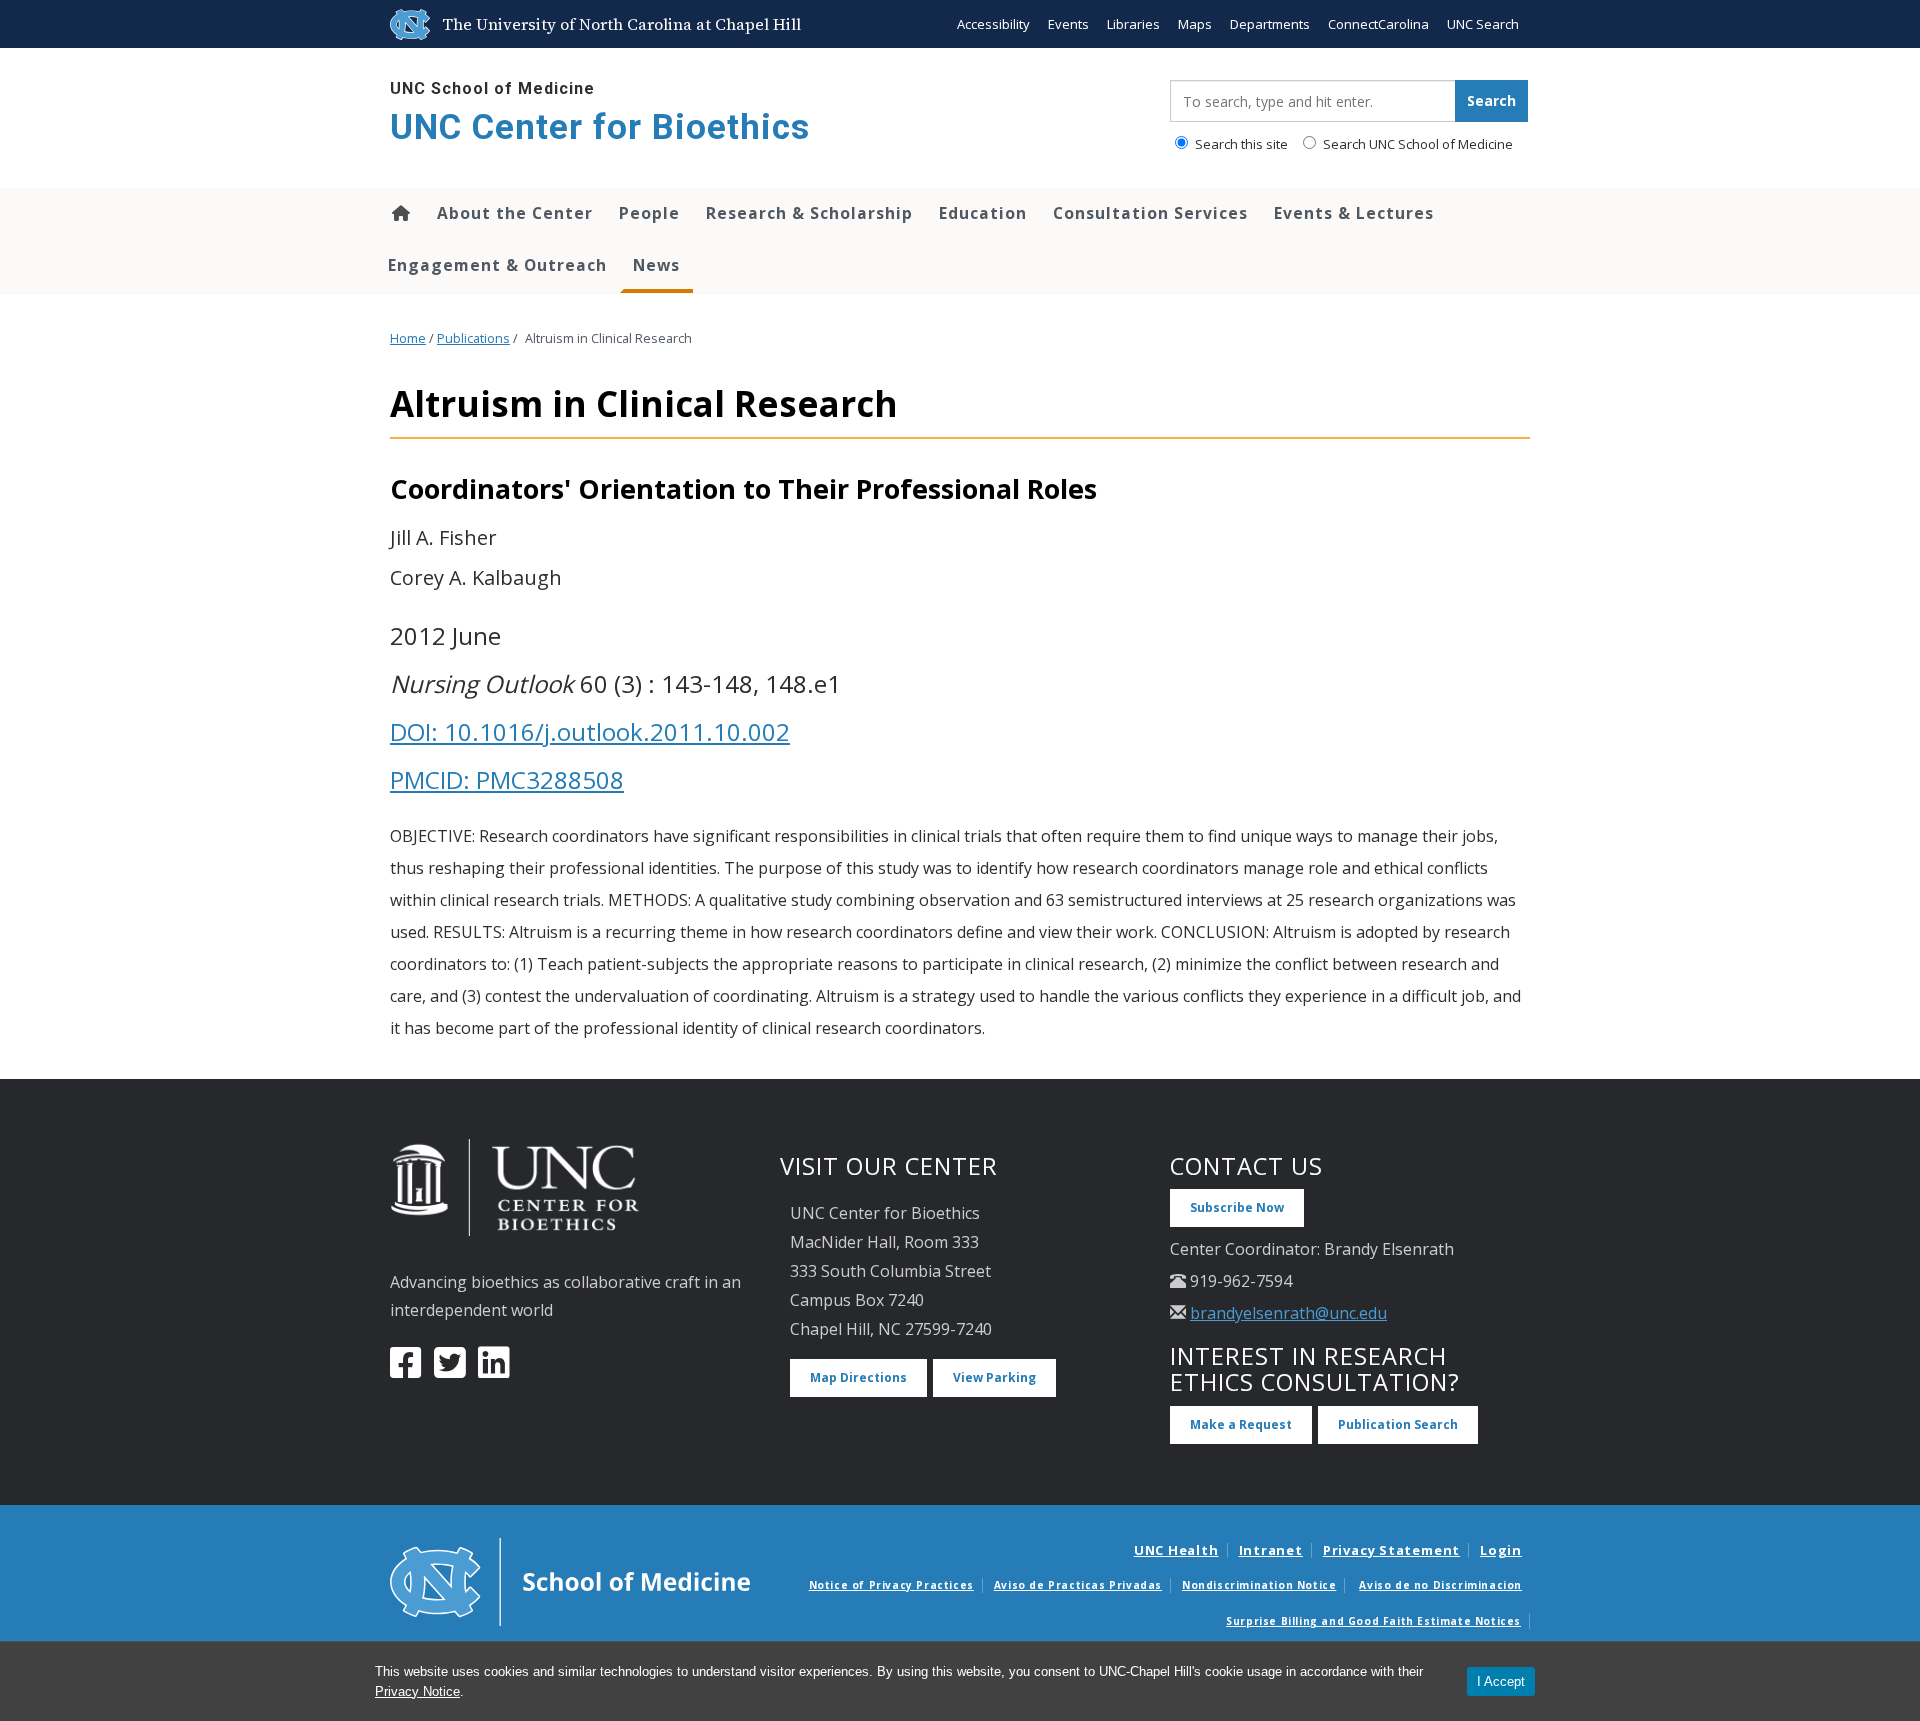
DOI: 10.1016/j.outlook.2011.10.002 (590, 731)
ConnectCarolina (1378, 24)
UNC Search (1483, 24)
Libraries (1133, 24)
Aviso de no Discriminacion (1440, 1585)
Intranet (1271, 1550)
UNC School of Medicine (492, 88)
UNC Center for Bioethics (600, 127)
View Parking (994, 1377)
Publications (473, 338)
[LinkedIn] (494, 1370)
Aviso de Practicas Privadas (1078, 1585)
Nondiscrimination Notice (1259, 1585)
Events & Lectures (1354, 213)
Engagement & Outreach (497, 265)
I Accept (1501, 1681)
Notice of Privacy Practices (891, 1585)
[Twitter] (450, 1370)
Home (399, 213)
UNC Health (1176, 1550)
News (656, 265)
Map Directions (858, 1377)
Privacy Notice (417, 1691)
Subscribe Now (1237, 1207)
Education (983, 213)
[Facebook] (406, 1370)
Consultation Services (1150, 213)
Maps (1195, 24)
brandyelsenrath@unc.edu (1288, 1313)
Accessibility (993, 24)
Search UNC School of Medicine (1416, 144)
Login (1501, 1550)
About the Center (515, 213)
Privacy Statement (1391, 1550)
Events (1068, 24)
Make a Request (1241, 1424)
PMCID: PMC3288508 (507, 779)
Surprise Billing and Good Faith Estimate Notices (1373, 1621)
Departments (1270, 24)
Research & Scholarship (809, 213)
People (649, 213)
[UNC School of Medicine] (570, 1580)
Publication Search (1398, 1424)
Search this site (1240, 144)
